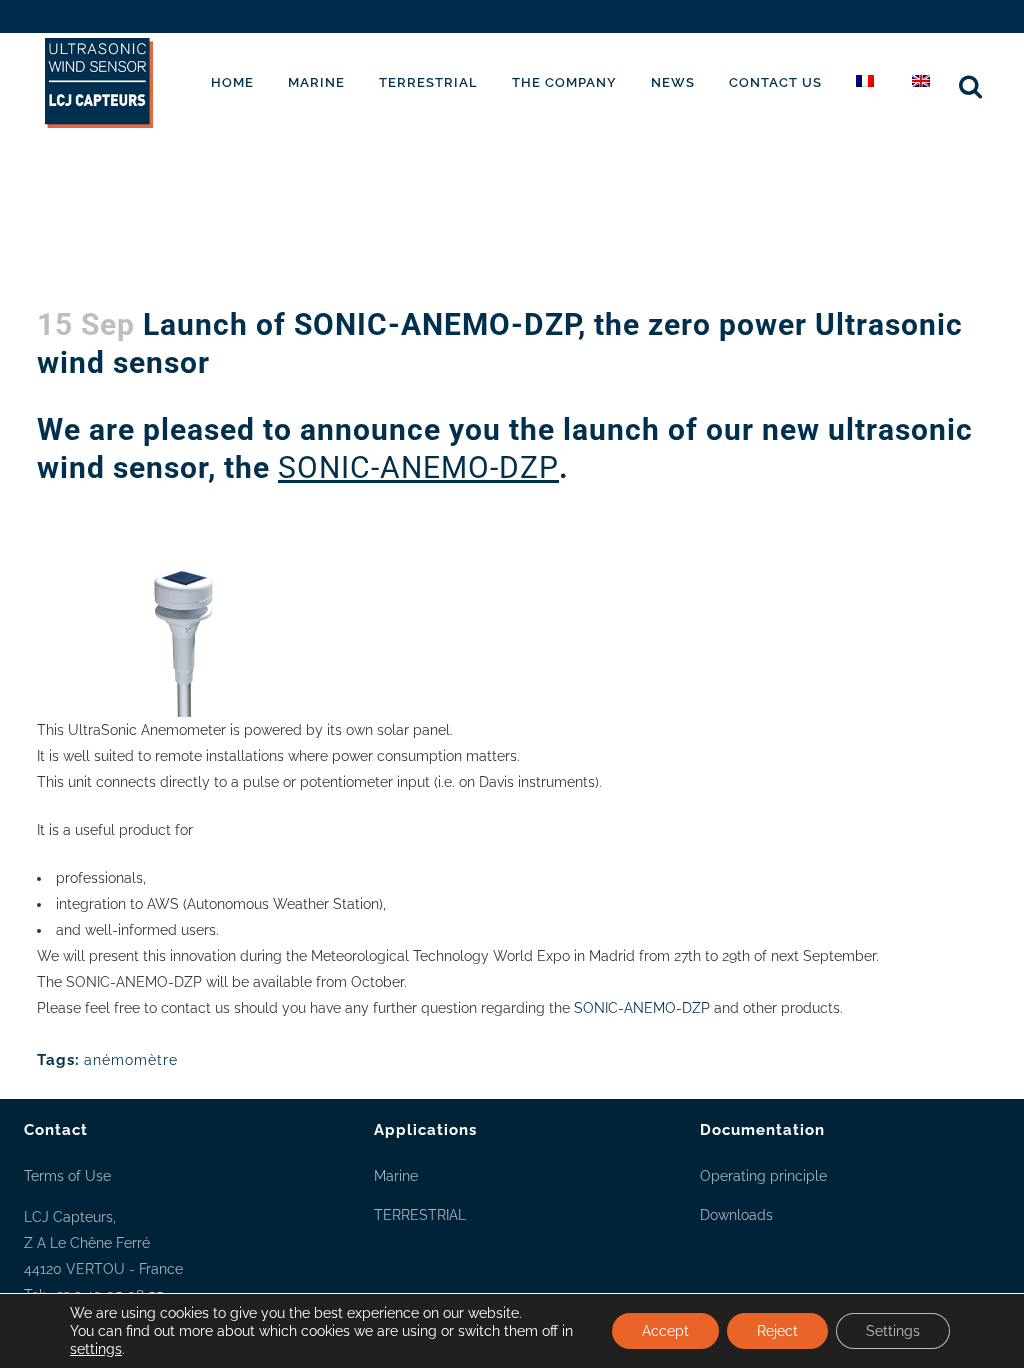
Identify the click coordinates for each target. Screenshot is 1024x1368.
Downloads (736, 1215)
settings (96, 1349)
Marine (396, 1176)
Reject (777, 1331)
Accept (665, 1331)
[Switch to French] (867, 83)
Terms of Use (67, 1176)
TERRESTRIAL (420, 1215)
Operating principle (763, 1176)
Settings (893, 1331)
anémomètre (131, 1060)
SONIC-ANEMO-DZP (418, 467)
